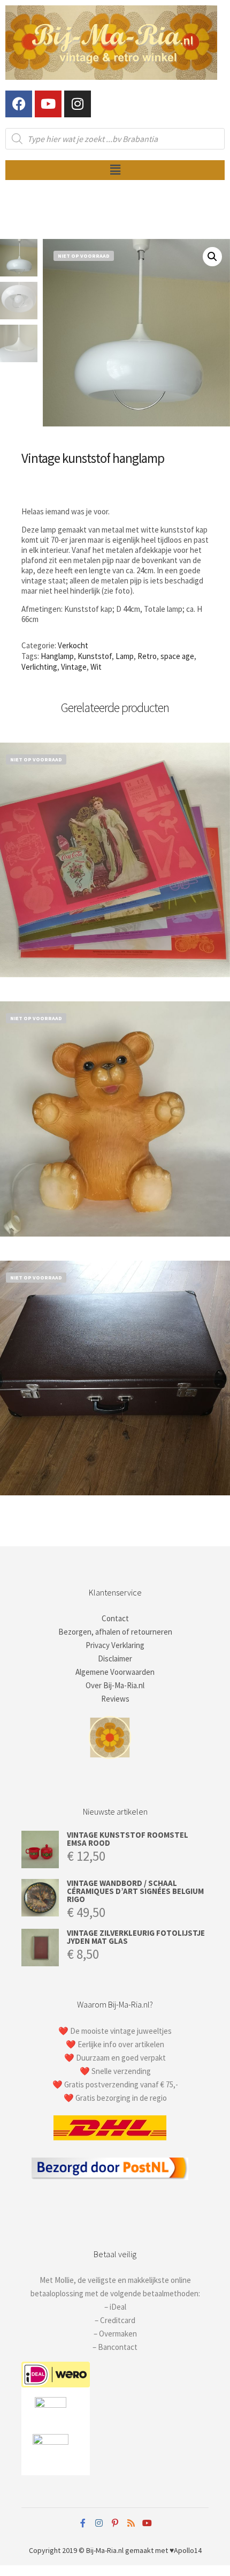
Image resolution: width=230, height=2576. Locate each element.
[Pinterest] (115, 2523)
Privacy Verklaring (115, 1645)
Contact (115, 1618)
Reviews (115, 1699)
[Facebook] (19, 104)
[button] (115, 170)
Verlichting (39, 667)
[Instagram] (78, 104)
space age (177, 656)
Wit (96, 667)
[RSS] (131, 2523)
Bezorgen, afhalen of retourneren (115, 1632)
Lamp (125, 656)
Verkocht (73, 645)
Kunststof (95, 656)
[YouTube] (147, 2523)
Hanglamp (57, 656)
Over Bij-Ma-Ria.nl (115, 1685)
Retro (147, 656)
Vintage (74, 667)
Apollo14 (188, 2550)
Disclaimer (115, 1658)
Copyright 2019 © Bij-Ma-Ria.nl (76, 2550)
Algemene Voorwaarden (115, 1672)
